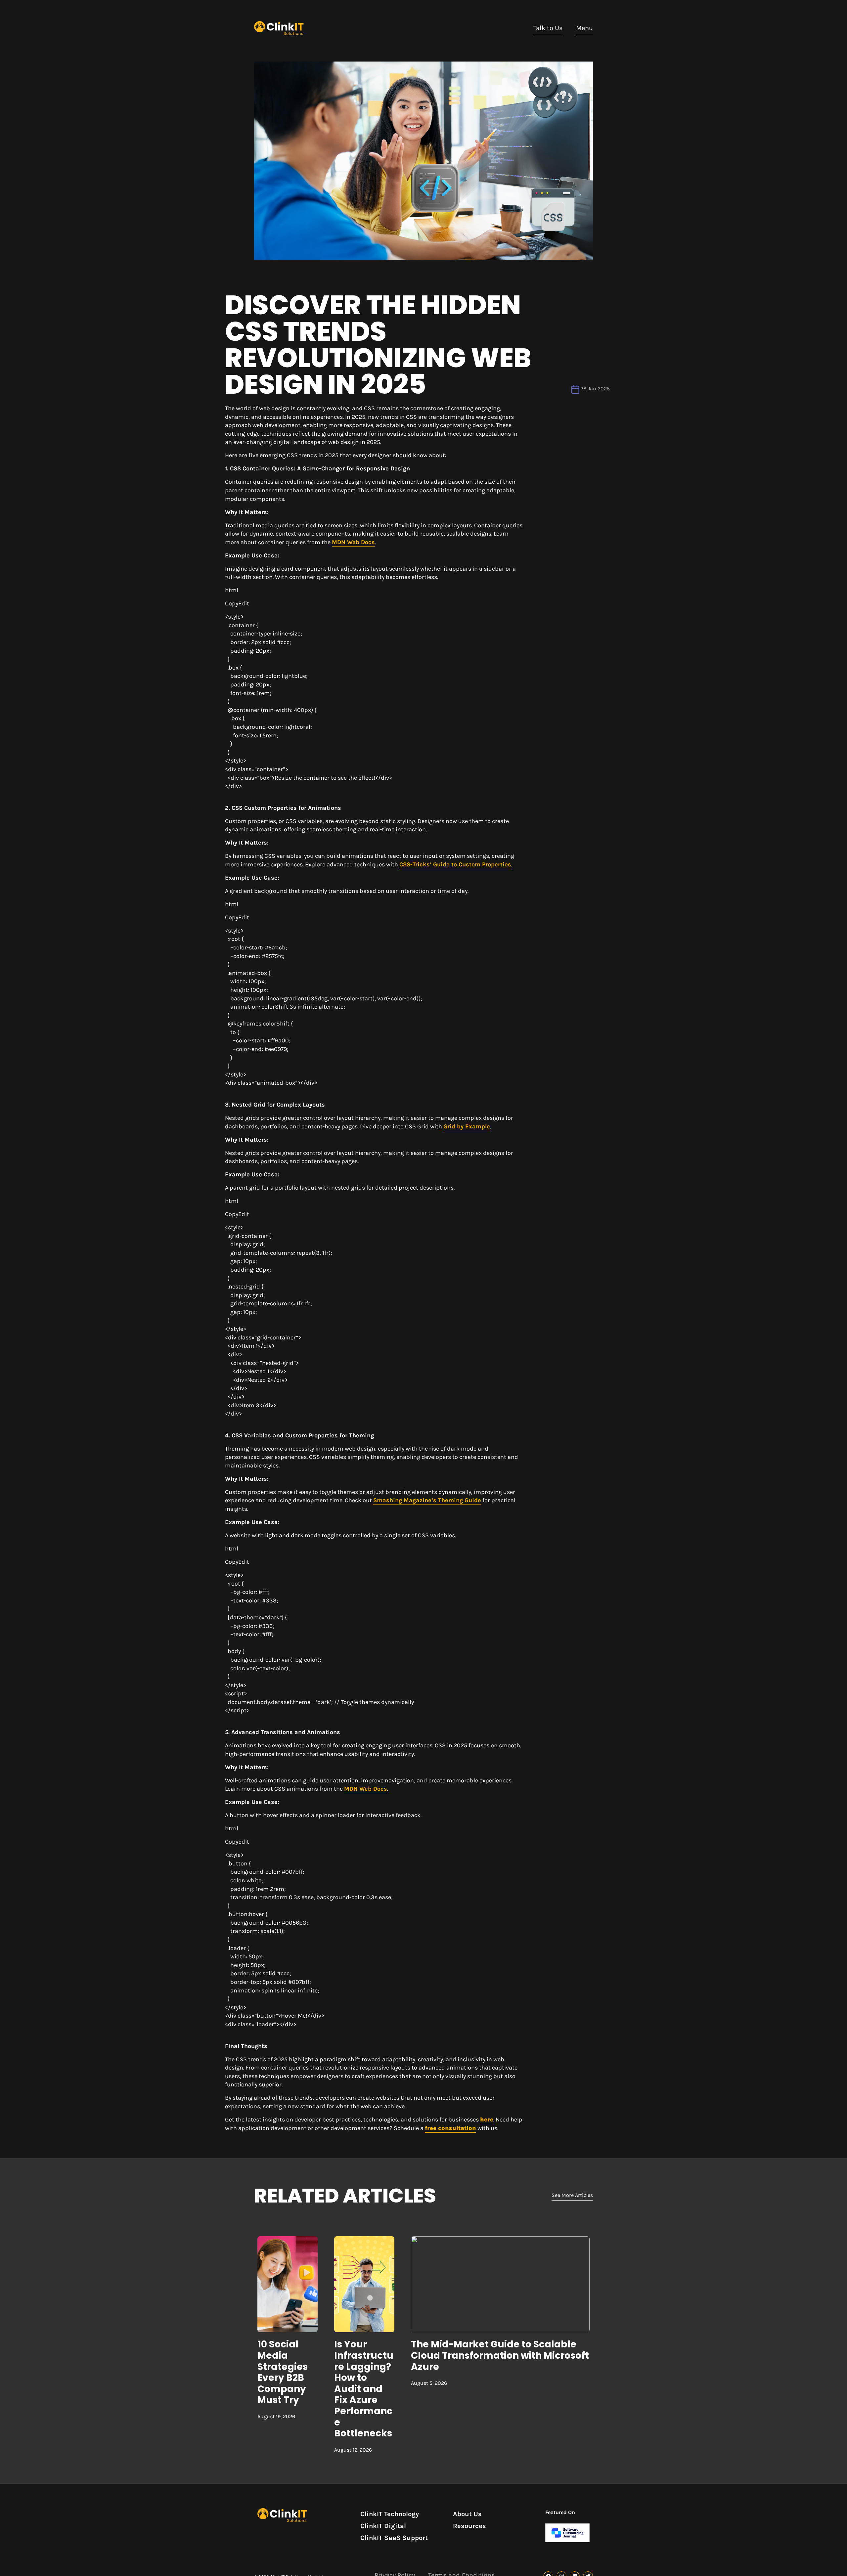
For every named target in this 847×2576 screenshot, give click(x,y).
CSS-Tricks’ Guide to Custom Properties (455, 864)
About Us (464, 2514)
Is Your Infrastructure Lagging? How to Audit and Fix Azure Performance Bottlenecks (364, 2389)
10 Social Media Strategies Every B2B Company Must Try (283, 2372)
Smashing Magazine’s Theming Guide (427, 1500)
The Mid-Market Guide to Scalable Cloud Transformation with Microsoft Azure (500, 2355)
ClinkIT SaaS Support (387, 2538)
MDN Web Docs (353, 542)
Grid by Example (467, 1126)
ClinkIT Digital (378, 2526)
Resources (465, 2526)
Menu (587, 28)
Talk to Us (558, 28)
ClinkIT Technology (384, 2514)
